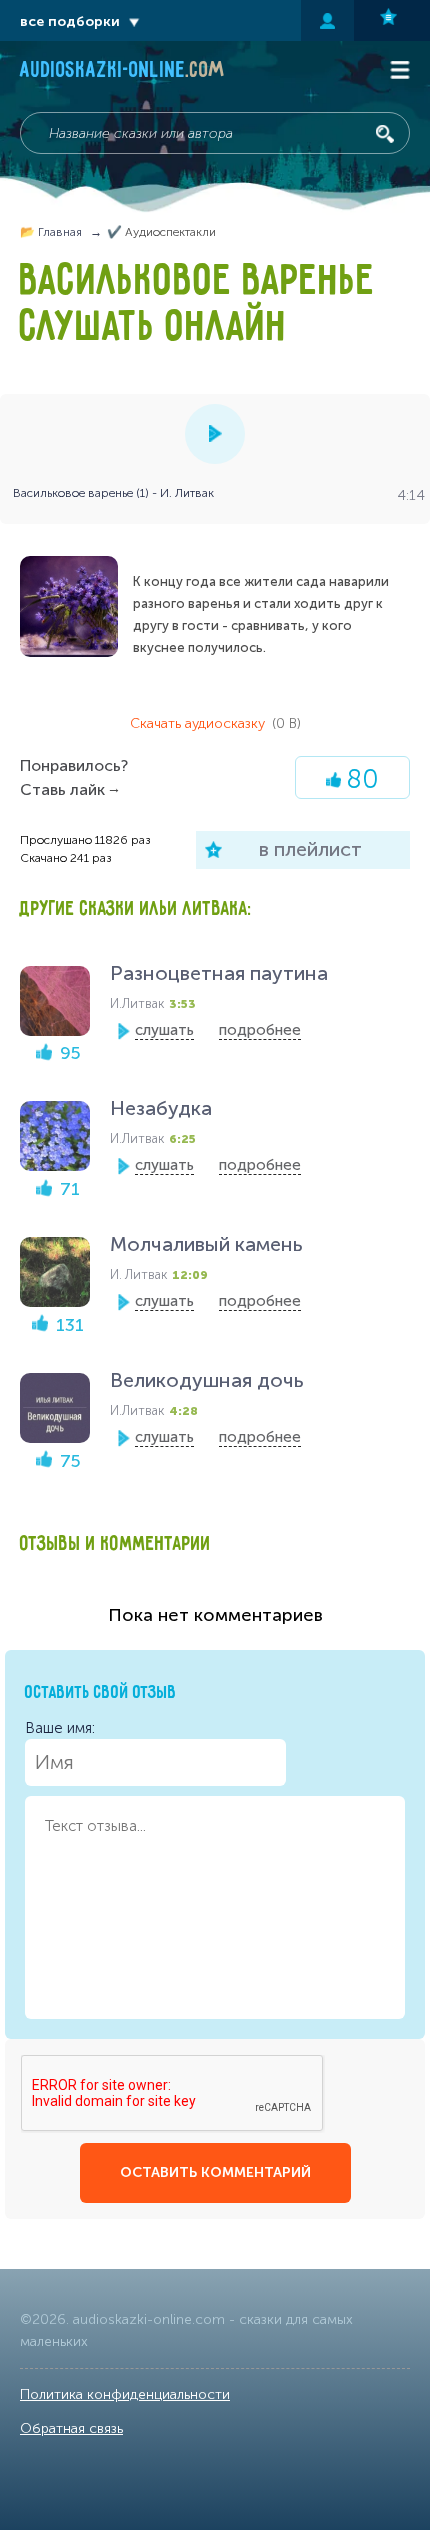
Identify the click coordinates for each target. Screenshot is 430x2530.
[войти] (327, 20)
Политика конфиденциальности (125, 2394)
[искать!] (385, 134)
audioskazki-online (122, 72)
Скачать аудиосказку (215, 723)
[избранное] (392, 20)
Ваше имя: (60, 1728)
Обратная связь (71, 2428)
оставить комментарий (215, 2172)
